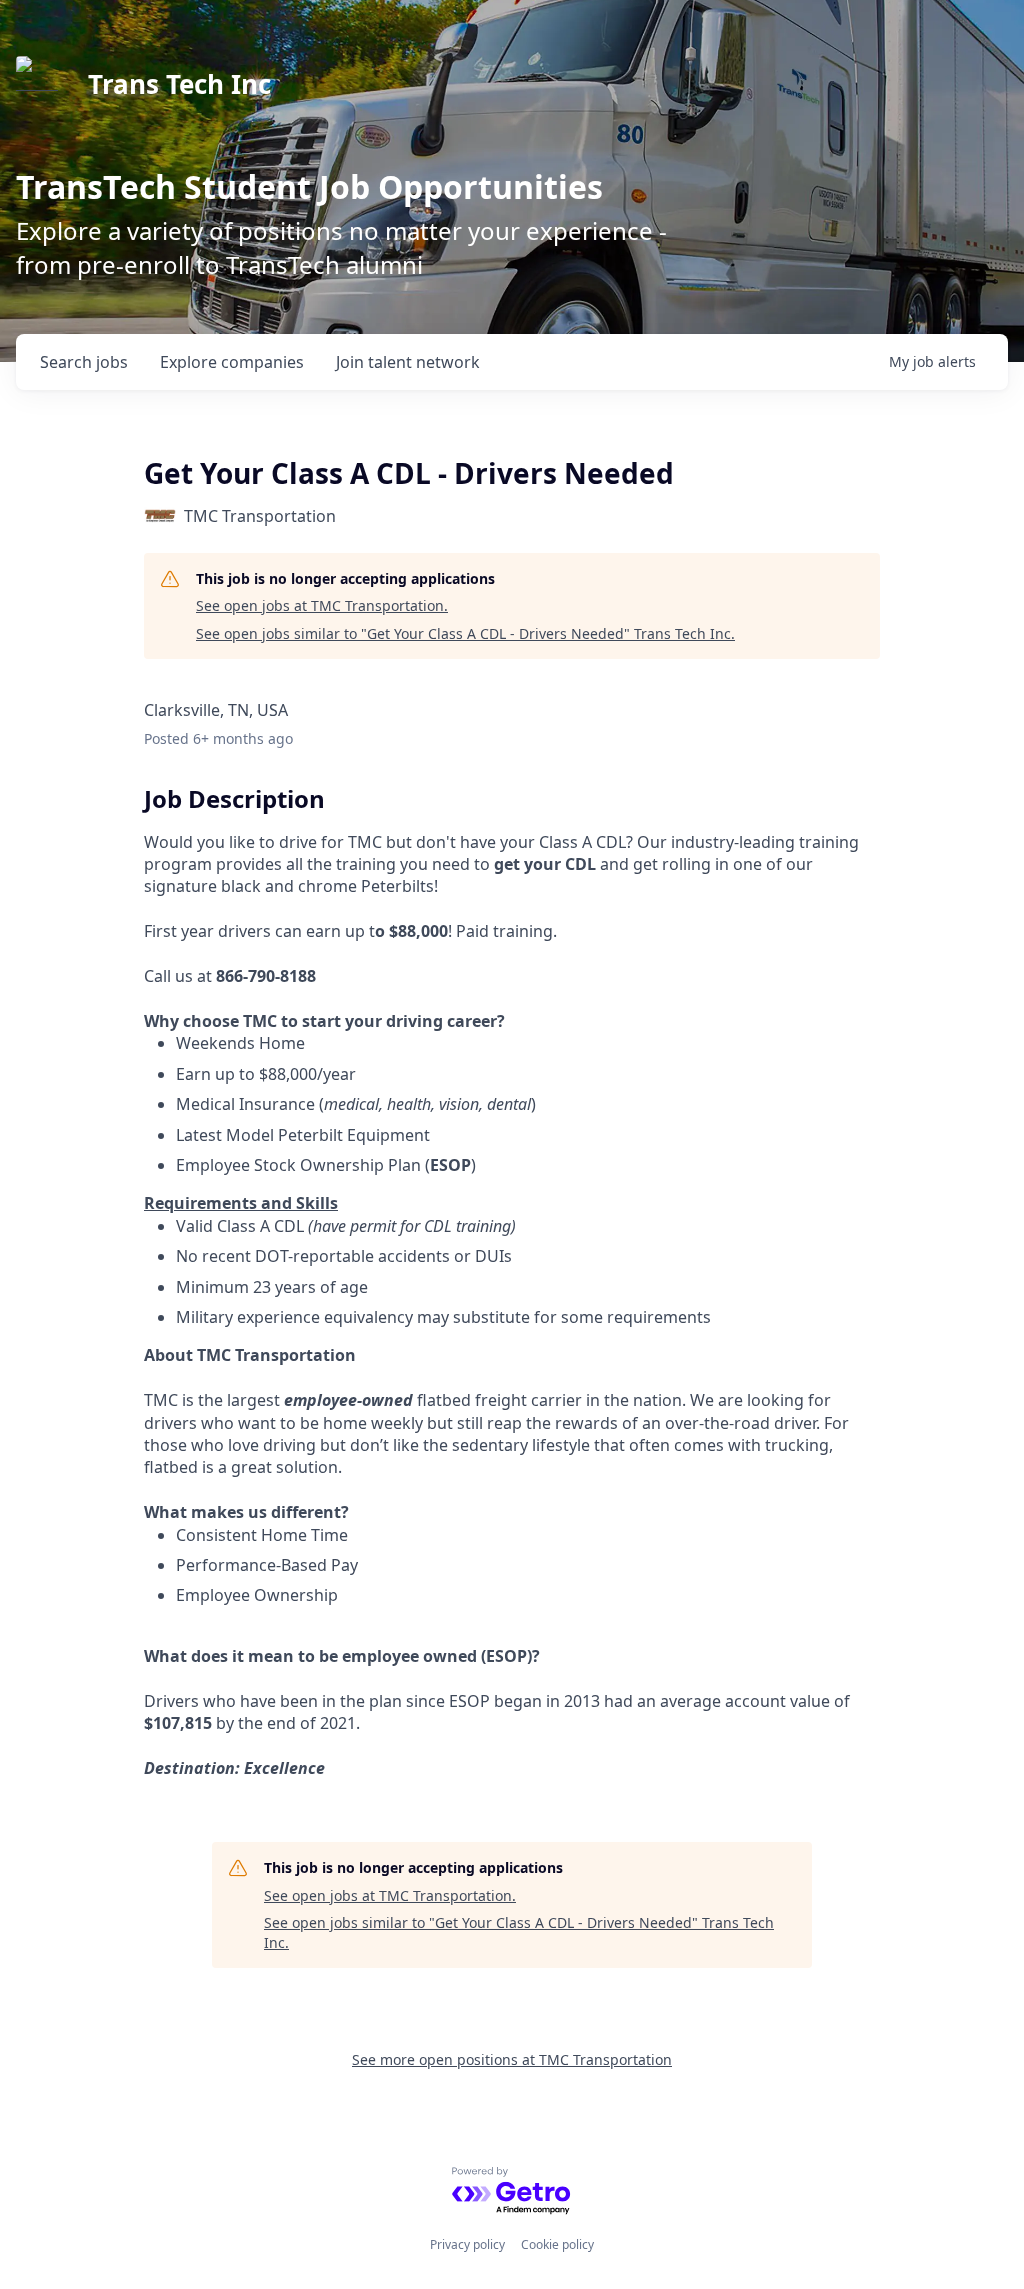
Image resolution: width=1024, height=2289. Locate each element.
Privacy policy (467, 2244)
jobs (84, 362)
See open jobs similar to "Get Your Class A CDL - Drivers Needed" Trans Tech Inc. (465, 633)
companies (232, 362)
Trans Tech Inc (179, 84)
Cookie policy (557, 2244)
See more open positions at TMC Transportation (512, 2059)
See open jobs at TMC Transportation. (322, 605)
